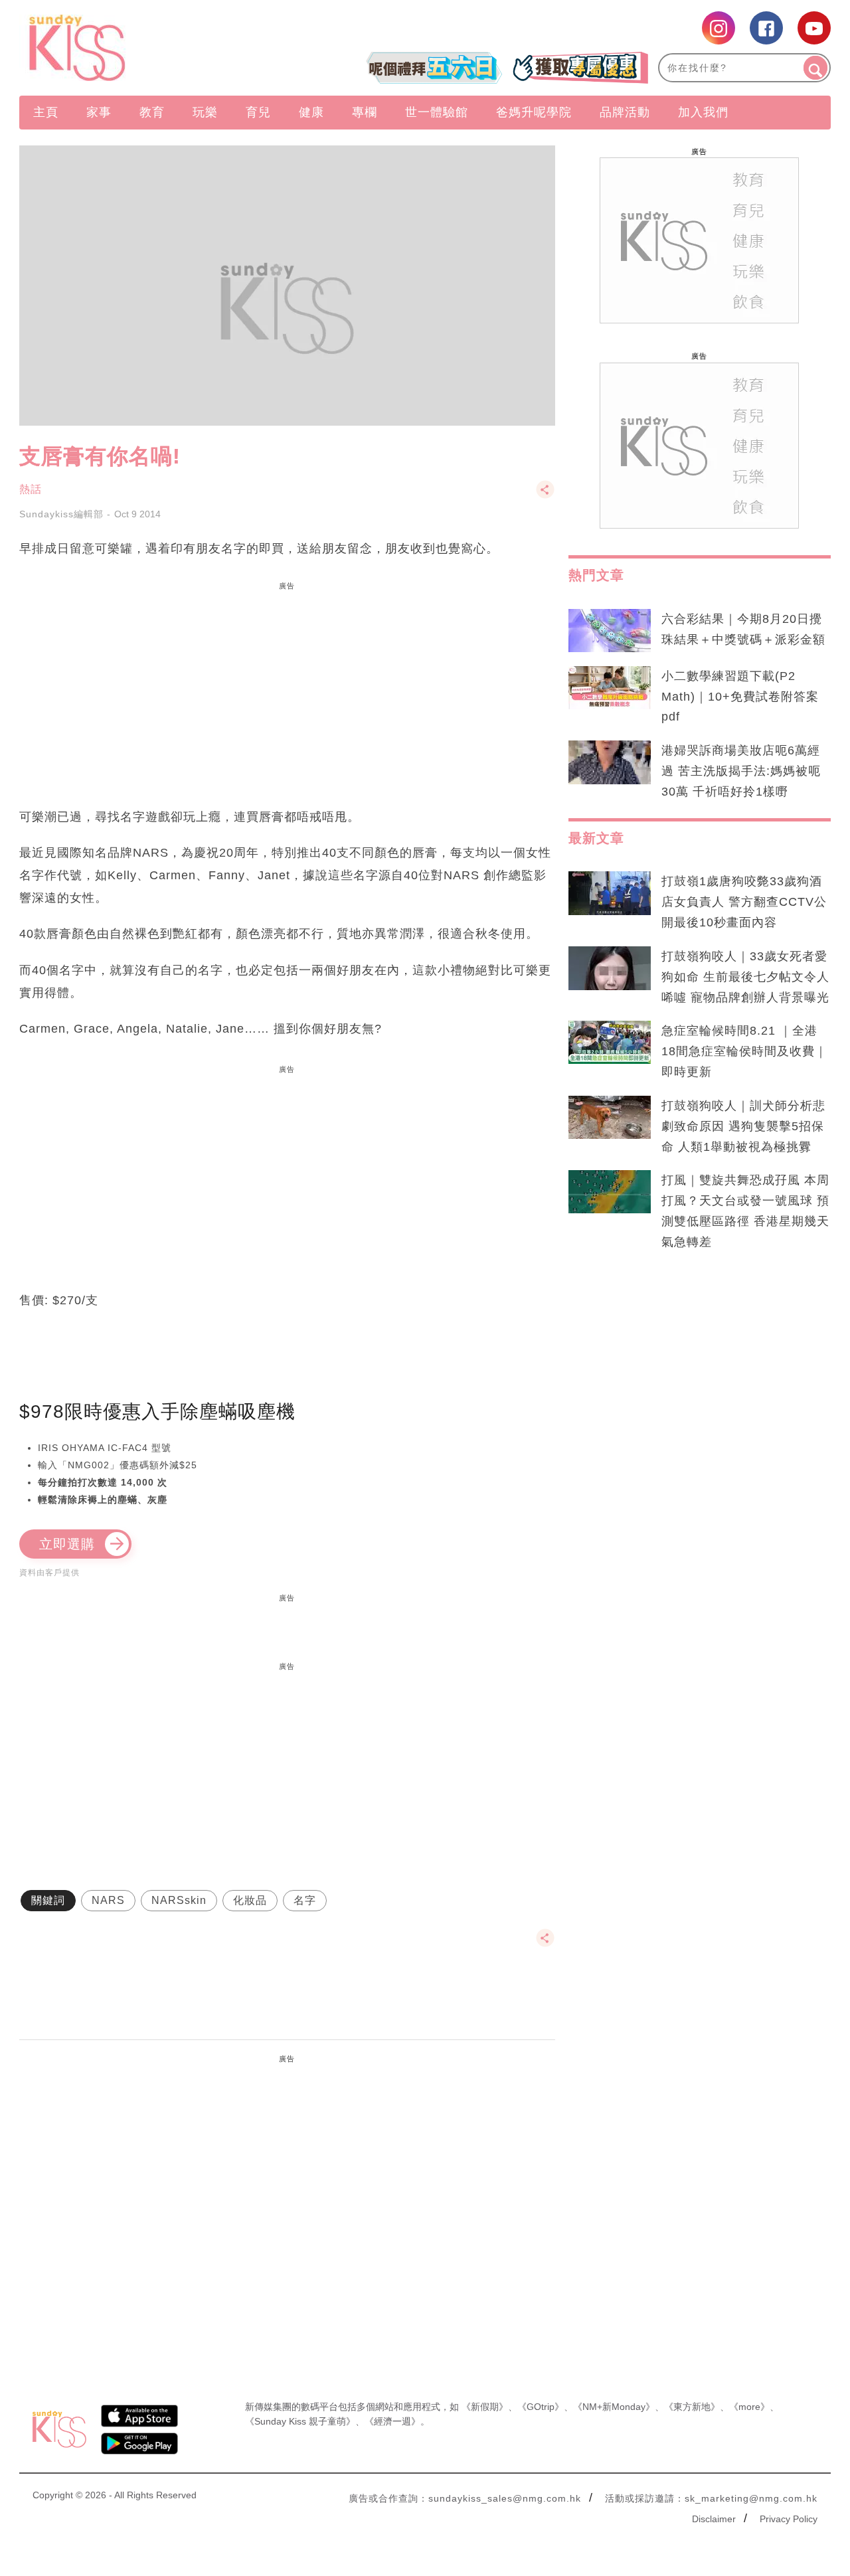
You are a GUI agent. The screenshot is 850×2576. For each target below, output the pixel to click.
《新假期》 (485, 2407)
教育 (152, 112)
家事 (99, 112)
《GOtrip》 (541, 2407)
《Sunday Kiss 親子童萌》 (300, 2421)
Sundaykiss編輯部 (61, 514)
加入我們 (703, 112)
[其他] (545, 496)
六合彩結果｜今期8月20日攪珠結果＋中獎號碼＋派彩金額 (743, 629)
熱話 (31, 489)
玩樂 (205, 112)
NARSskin (179, 1900)
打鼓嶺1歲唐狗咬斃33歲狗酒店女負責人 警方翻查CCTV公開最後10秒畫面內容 (744, 902)
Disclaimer (714, 2519)
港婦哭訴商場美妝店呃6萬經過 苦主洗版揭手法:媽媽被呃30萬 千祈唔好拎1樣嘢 (741, 771)
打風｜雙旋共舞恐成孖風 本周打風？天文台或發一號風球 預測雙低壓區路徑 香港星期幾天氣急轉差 (745, 1211)
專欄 (365, 112)
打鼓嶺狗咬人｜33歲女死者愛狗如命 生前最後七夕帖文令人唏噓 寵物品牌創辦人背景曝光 (745, 977)
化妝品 (250, 1900)
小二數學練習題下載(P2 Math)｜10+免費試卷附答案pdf (740, 697)
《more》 (749, 2407)
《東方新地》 (692, 2407)
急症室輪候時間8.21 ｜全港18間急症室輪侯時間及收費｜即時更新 (744, 1051)
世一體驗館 (437, 112)
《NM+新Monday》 (614, 2407)
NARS (108, 1900)
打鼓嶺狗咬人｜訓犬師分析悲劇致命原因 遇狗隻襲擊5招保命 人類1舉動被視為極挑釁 (743, 1126)
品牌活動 (625, 112)
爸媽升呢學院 (534, 112)
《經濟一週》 (392, 2421)
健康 (311, 112)
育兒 (258, 112)
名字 (305, 1900)
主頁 (46, 112)
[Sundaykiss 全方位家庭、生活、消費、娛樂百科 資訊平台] (141, 48)
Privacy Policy (789, 2519)
